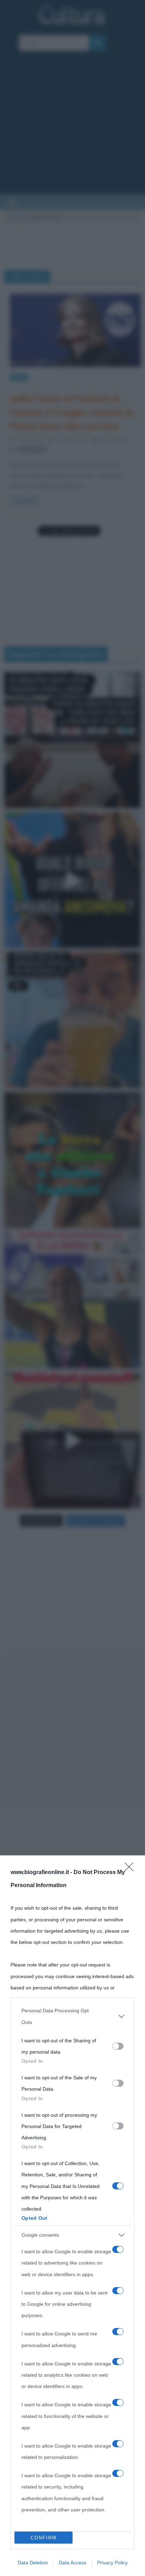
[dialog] (72, 2216)
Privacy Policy (112, 2563)
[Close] (131, 1869)
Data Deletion (33, 2563)
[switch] (118, 2046)
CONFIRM (44, 2538)
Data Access (72, 2563)
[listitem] (72, 2016)
